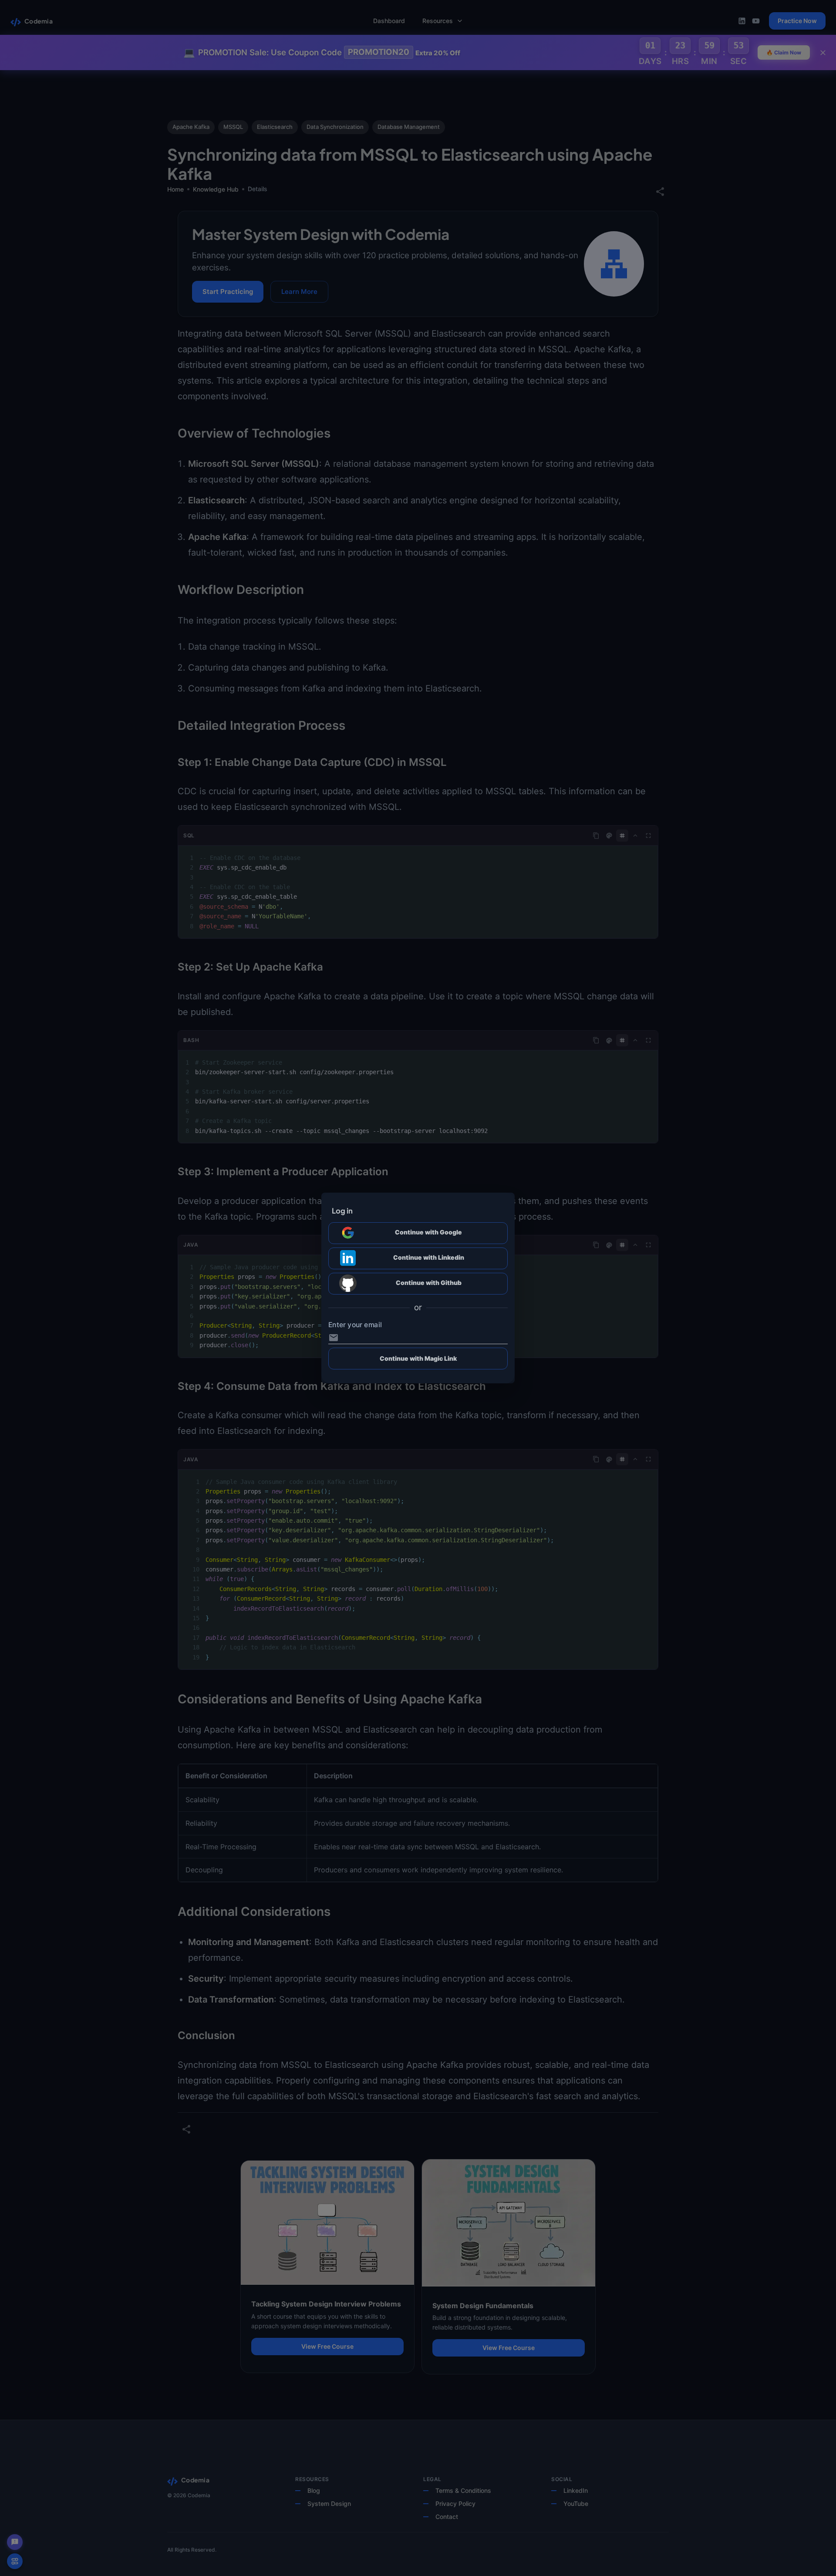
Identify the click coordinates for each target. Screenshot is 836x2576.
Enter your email (355, 1325)
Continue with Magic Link (418, 1358)
